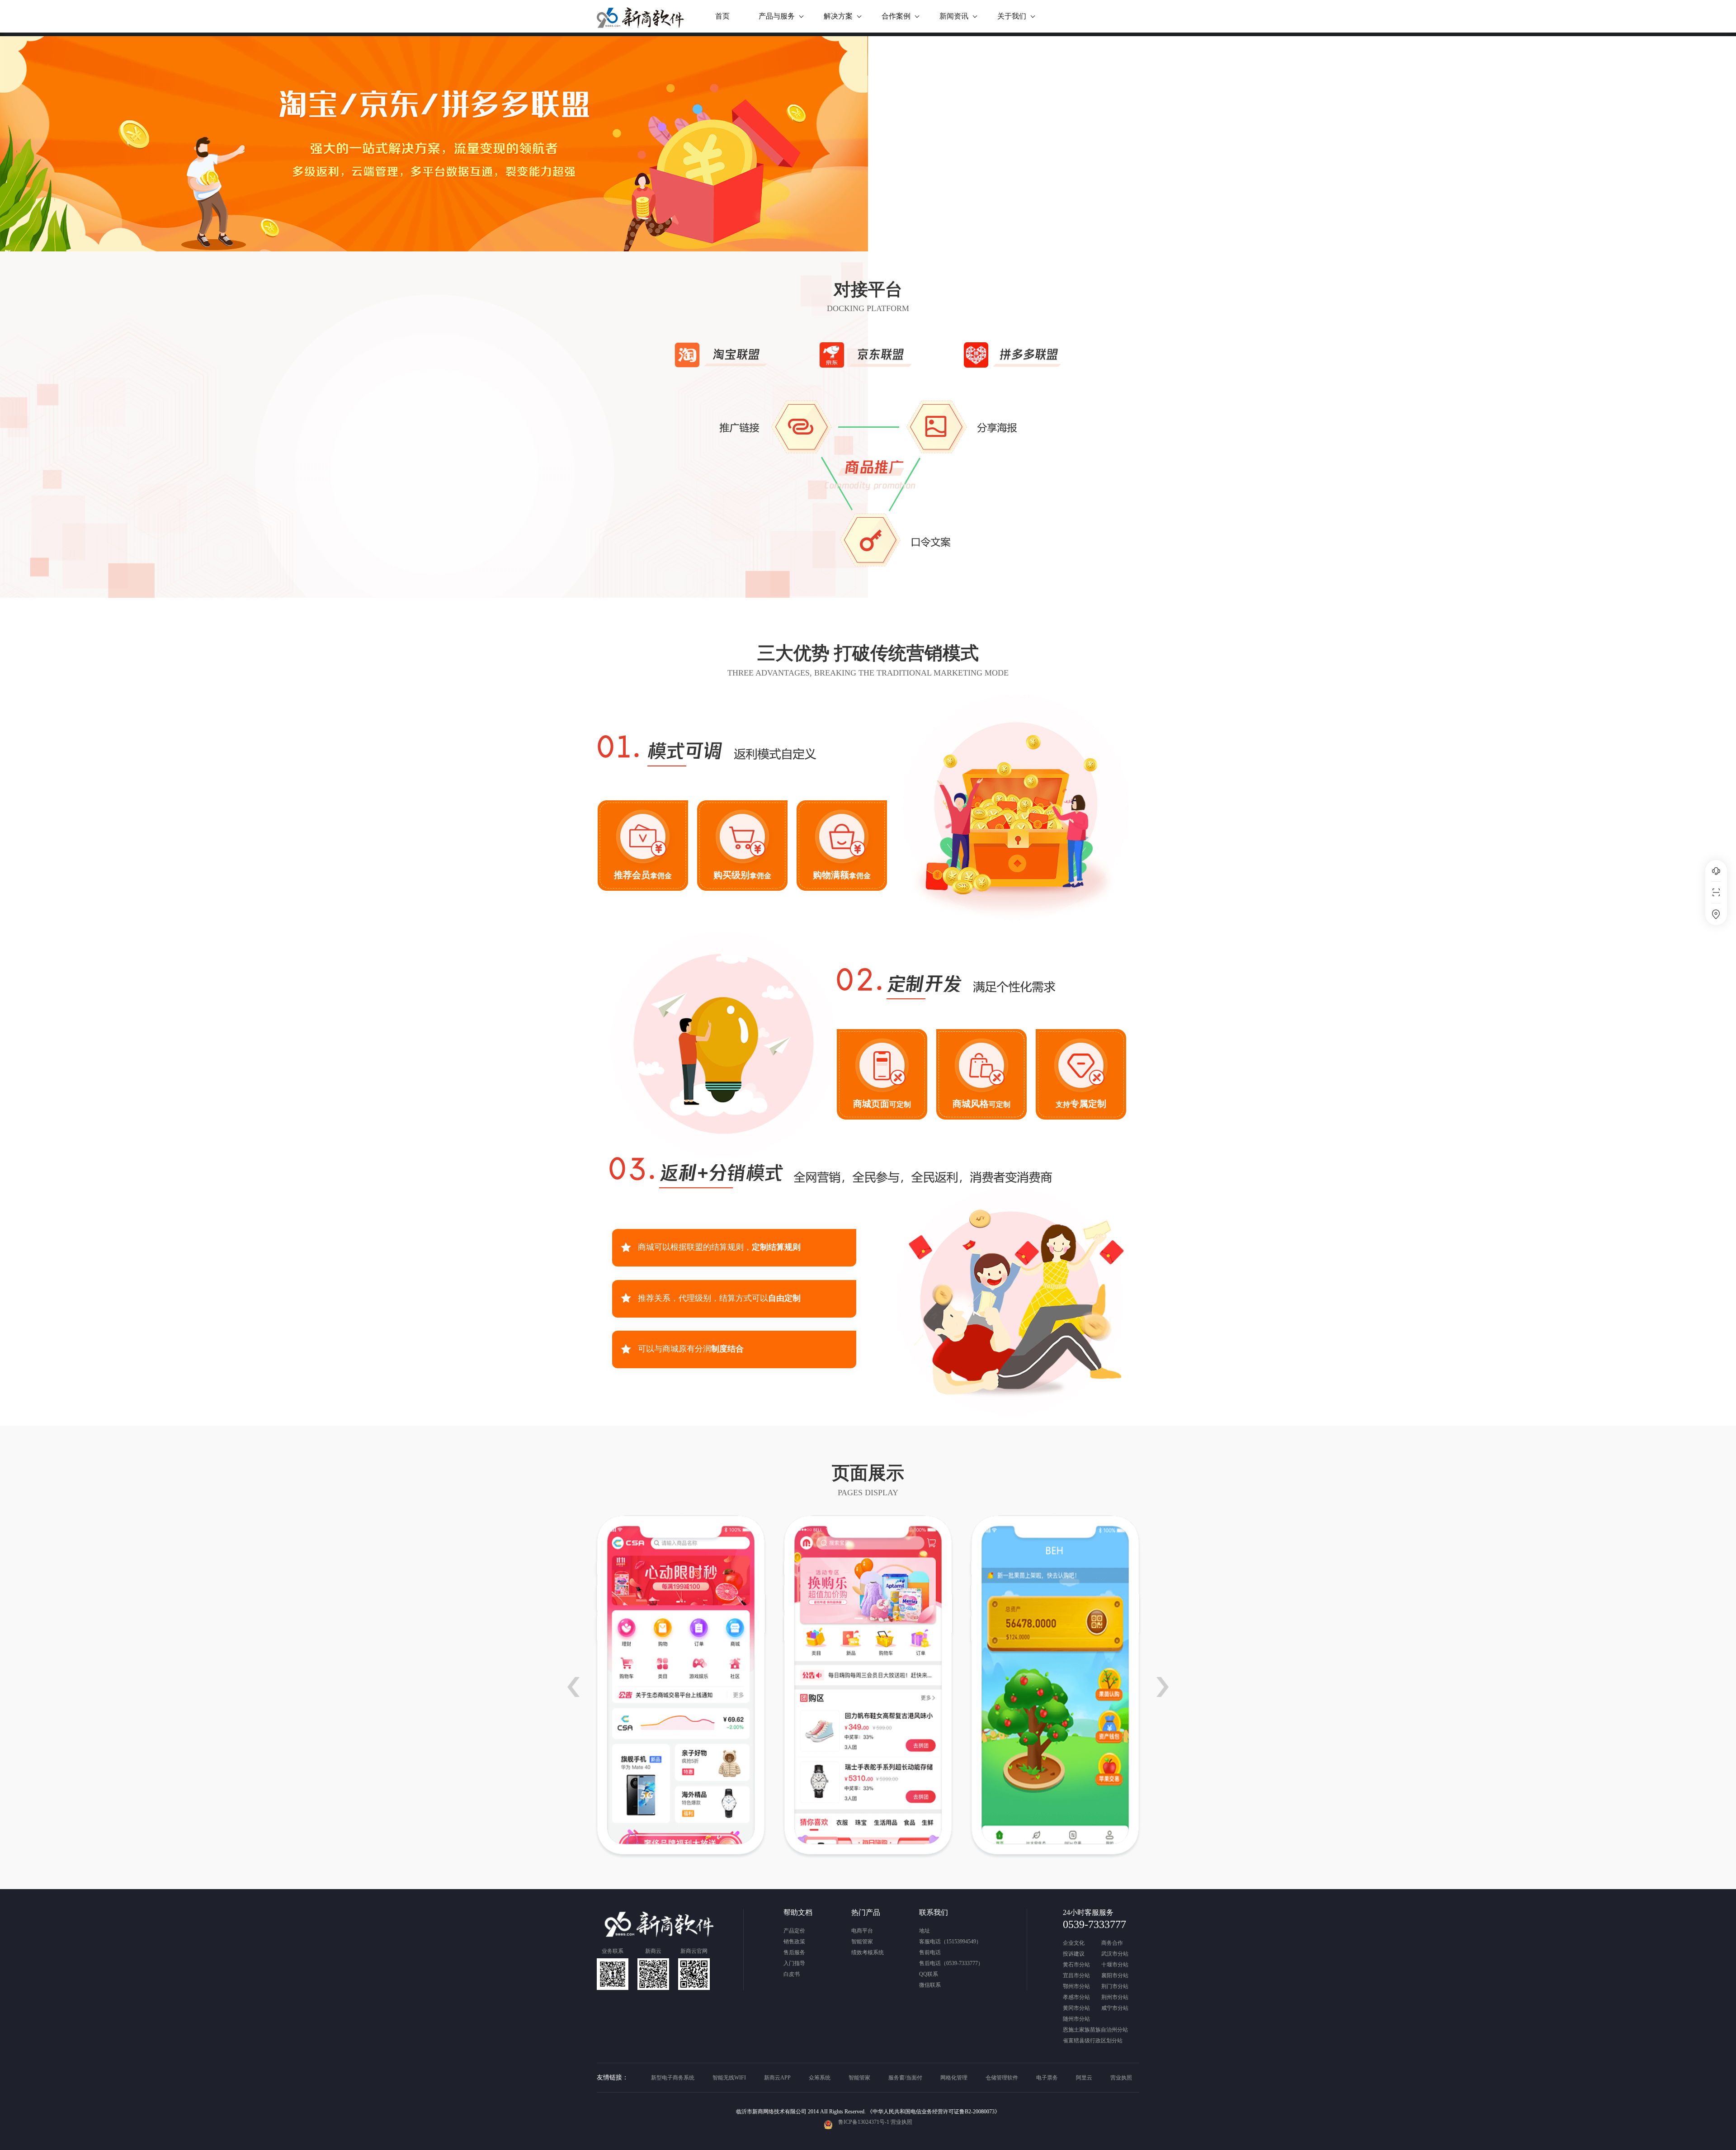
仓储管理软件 (1002, 2078)
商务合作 (1112, 1943)
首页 (722, 16)
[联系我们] (1716, 914)
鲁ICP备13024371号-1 (864, 2122)
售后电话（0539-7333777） (951, 1963)
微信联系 (930, 1985)
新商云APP (777, 2078)
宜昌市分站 (1076, 1976)
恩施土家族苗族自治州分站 (1095, 2030)
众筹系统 (820, 2078)
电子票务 (1047, 2078)
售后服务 (794, 1952)
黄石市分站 (1076, 1965)
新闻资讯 (954, 16)
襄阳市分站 (1115, 1976)
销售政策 (794, 1942)
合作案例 (896, 16)
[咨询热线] (1716, 871)
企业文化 (1074, 1943)
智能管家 (862, 1942)
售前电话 (930, 1952)
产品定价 (794, 1931)
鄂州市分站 (1076, 1987)
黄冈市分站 (1076, 2008)
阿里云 (1084, 2078)
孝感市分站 (1076, 1997)
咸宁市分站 (1115, 2008)
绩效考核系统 (868, 1952)
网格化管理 (954, 2078)
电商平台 (862, 1931)
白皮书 (792, 1974)
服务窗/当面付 (905, 2078)
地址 (925, 1931)
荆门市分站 (1115, 1987)
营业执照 (1121, 2078)
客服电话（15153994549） (950, 1942)
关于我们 (1012, 16)
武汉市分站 (1115, 1954)
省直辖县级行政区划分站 (1093, 2041)
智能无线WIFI (729, 2078)
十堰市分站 (1115, 1965)
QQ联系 (929, 1974)
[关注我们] (1716, 893)
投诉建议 (1074, 1954)
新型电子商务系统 (673, 2078)
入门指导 (794, 1963)
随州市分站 (1076, 2019)
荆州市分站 (1115, 1997)
